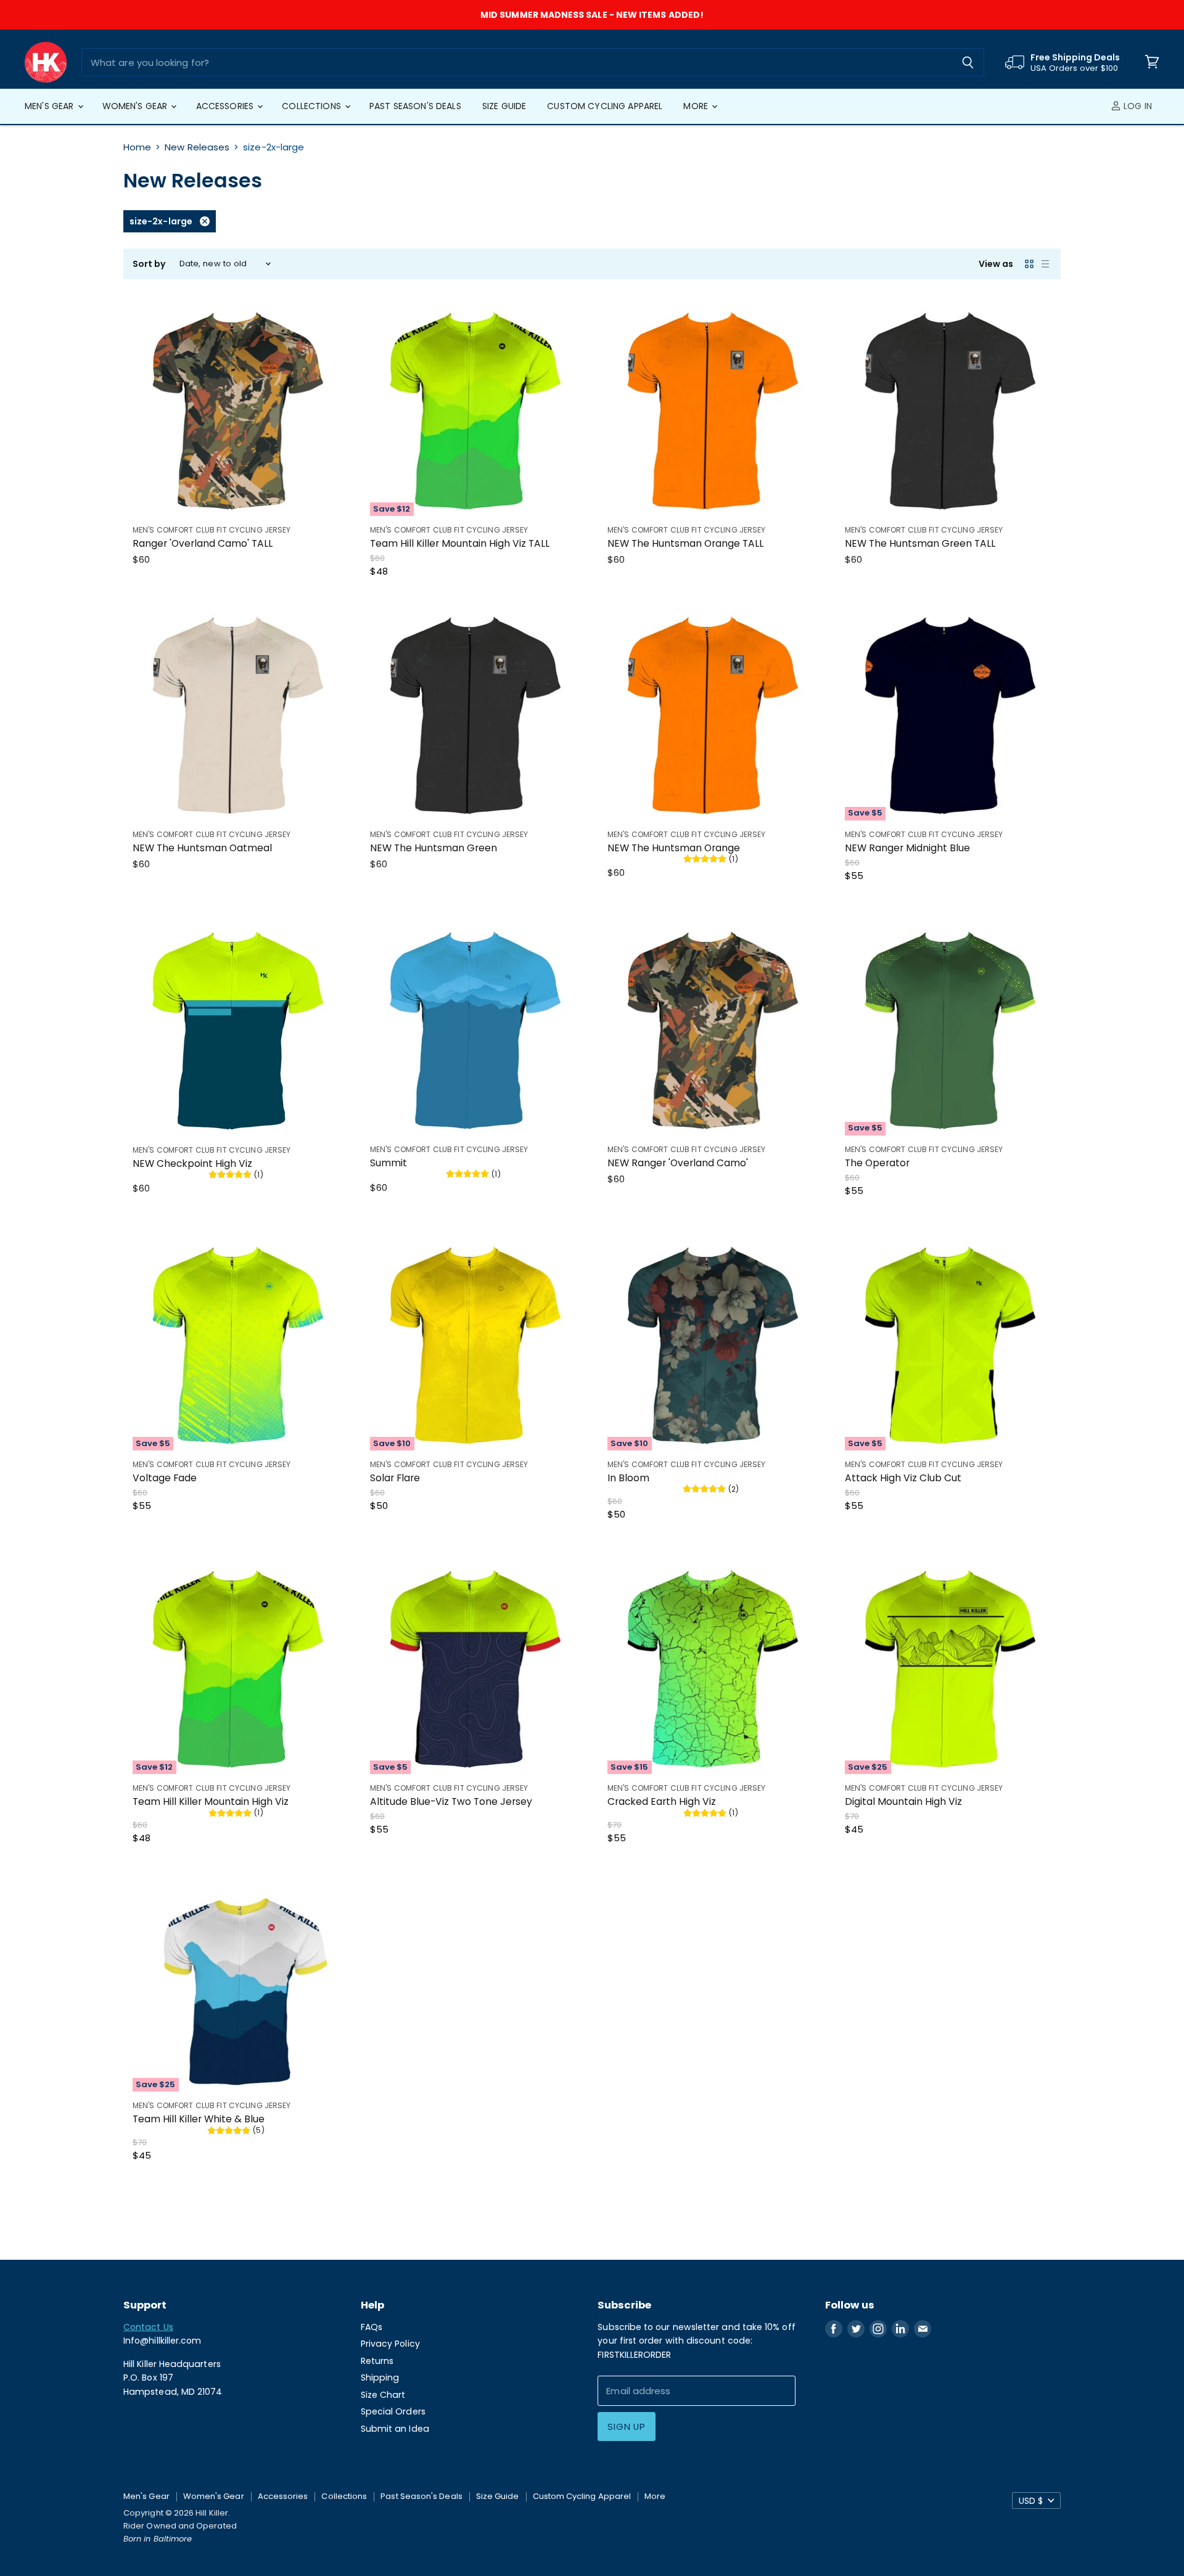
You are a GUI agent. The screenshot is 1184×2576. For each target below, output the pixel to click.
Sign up (626, 2427)
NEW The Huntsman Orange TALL (685, 543)
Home (137, 147)
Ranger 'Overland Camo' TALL (203, 543)
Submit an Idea (395, 2429)
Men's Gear (51, 106)
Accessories (226, 106)
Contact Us (148, 2327)
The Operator (877, 1163)
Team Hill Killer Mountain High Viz (211, 1801)
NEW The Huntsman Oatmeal (202, 848)
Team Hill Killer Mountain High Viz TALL (460, 543)
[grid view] (1029, 264)
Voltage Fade (165, 1478)
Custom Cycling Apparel (605, 106)
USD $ (1031, 2501)
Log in (1137, 106)
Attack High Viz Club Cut (903, 1478)
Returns (377, 2361)
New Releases (197, 147)
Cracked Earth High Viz (662, 1801)
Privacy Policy (390, 2344)
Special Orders (393, 2411)
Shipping (380, 2378)
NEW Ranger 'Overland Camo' (678, 1163)
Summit (388, 1163)
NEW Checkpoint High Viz (192, 1163)
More (697, 106)
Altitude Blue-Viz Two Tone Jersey (451, 1801)
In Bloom (628, 1478)
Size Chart (383, 2395)
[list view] (1045, 264)
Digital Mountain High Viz (903, 1801)
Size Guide (504, 106)
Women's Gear (136, 106)
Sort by (150, 264)
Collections (313, 106)
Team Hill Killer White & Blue (199, 2119)
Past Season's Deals (415, 106)
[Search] (968, 62)
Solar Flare (395, 1478)
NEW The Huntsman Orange (674, 848)
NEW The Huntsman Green (434, 848)
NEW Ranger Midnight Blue (907, 848)
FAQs (372, 2327)
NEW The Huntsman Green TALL (920, 543)
